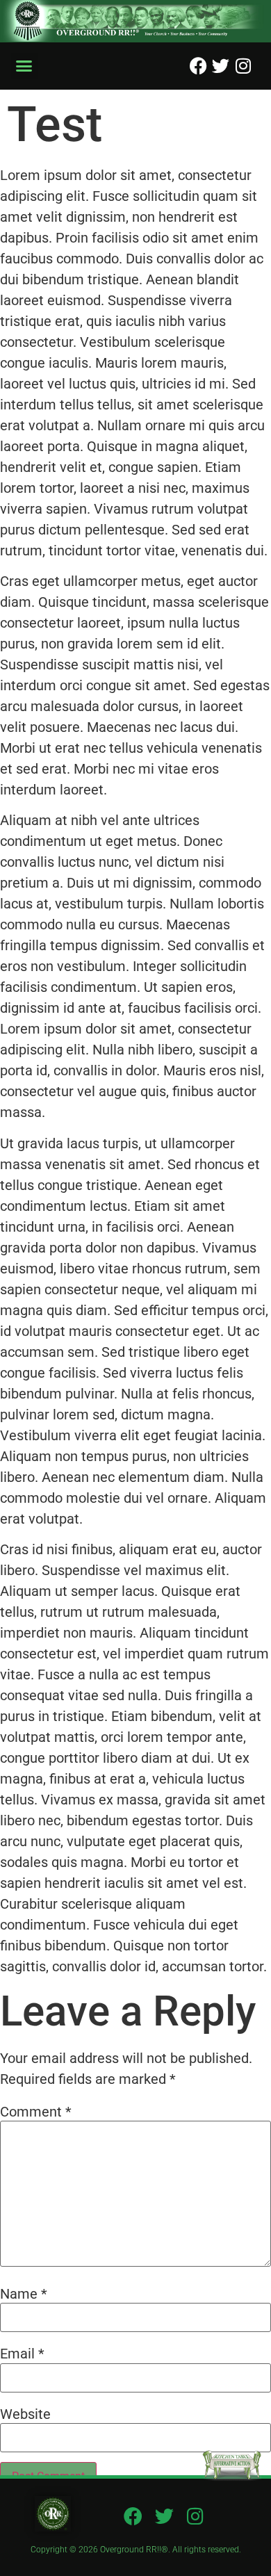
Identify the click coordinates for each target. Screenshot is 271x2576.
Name (24, 2294)
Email (22, 2354)
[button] (24, 66)
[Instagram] (243, 66)
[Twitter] (221, 66)
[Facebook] (198, 66)
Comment (36, 2112)
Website (25, 2414)
